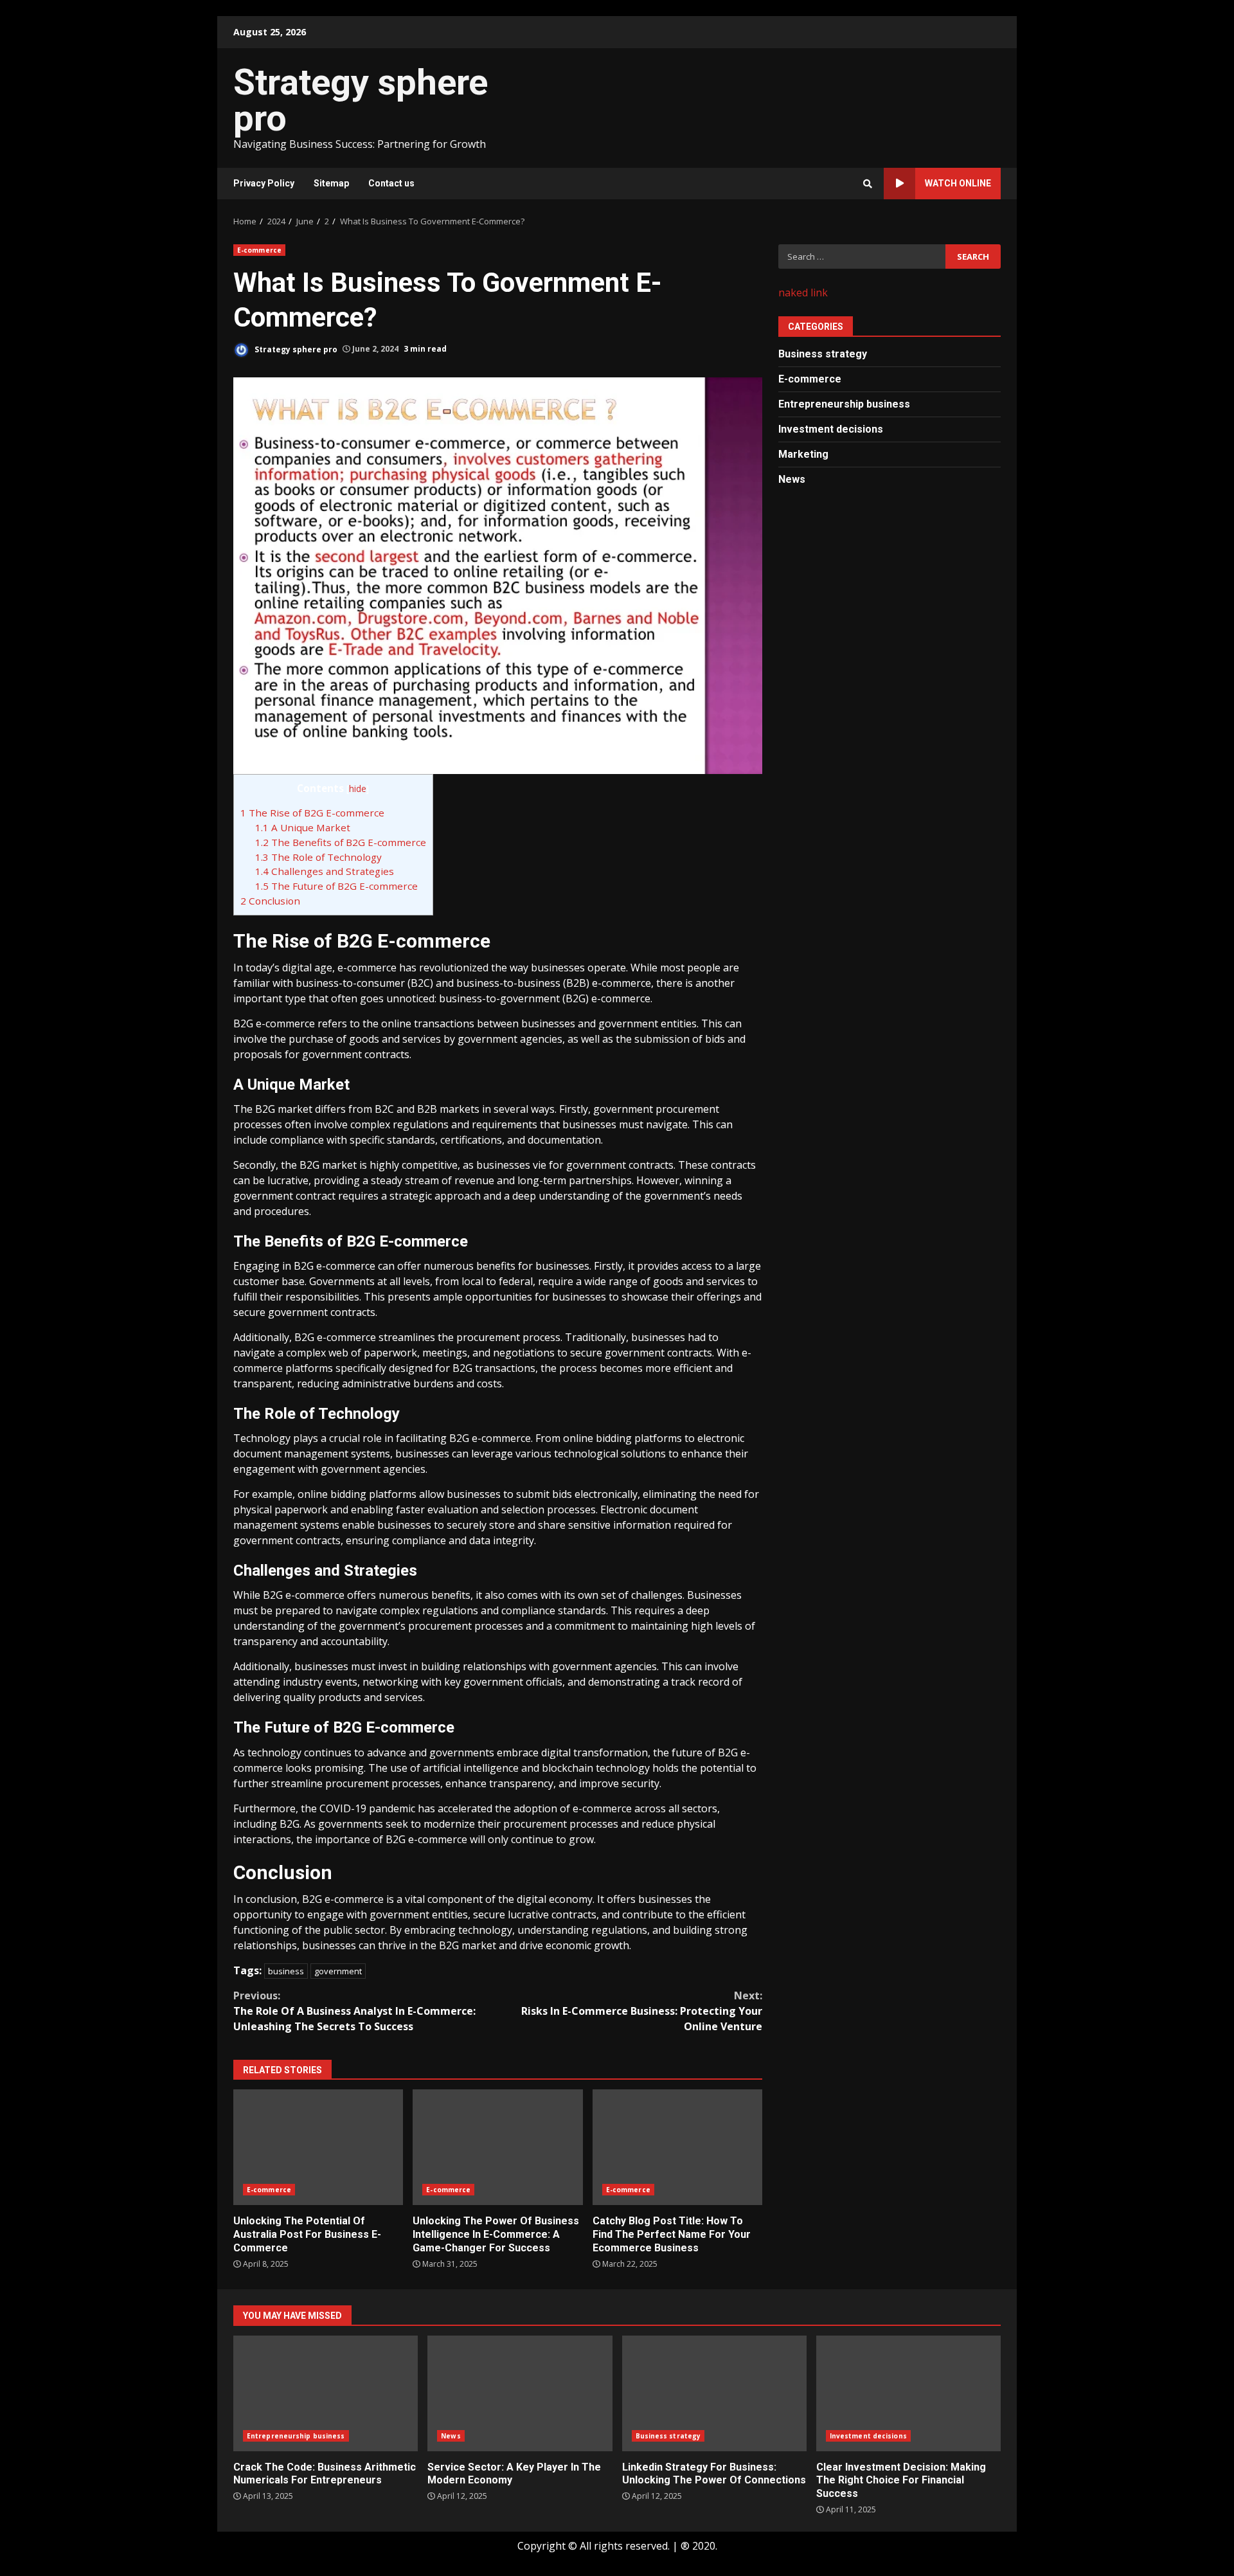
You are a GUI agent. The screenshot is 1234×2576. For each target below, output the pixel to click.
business (286, 1971)
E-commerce (259, 250)
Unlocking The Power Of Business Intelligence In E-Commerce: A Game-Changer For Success (497, 2147)
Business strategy (823, 353)
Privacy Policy (264, 183)
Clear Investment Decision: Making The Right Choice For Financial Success (908, 2393)
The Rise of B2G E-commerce (312, 813)
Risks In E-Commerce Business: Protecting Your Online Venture (642, 2011)
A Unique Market (303, 827)
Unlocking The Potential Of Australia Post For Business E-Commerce (318, 2147)
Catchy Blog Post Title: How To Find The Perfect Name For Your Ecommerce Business (677, 2147)
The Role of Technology (318, 857)
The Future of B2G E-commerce (336, 886)
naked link (803, 293)
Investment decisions (831, 428)
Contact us (391, 183)
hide (358, 788)
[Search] (868, 184)
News (792, 479)
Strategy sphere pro (361, 100)
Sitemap (331, 183)
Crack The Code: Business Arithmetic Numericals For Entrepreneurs (326, 2393)
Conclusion (270, 901)
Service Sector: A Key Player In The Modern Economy (520, 2393)
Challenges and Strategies (325, 871)
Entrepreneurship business (844, 403)
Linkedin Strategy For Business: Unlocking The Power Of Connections (714, 2393)
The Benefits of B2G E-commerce (341, 842)
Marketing (803, 454)
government (338, 1971)
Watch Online (958, 183)
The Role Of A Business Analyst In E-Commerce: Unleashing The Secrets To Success (354, 2011)
